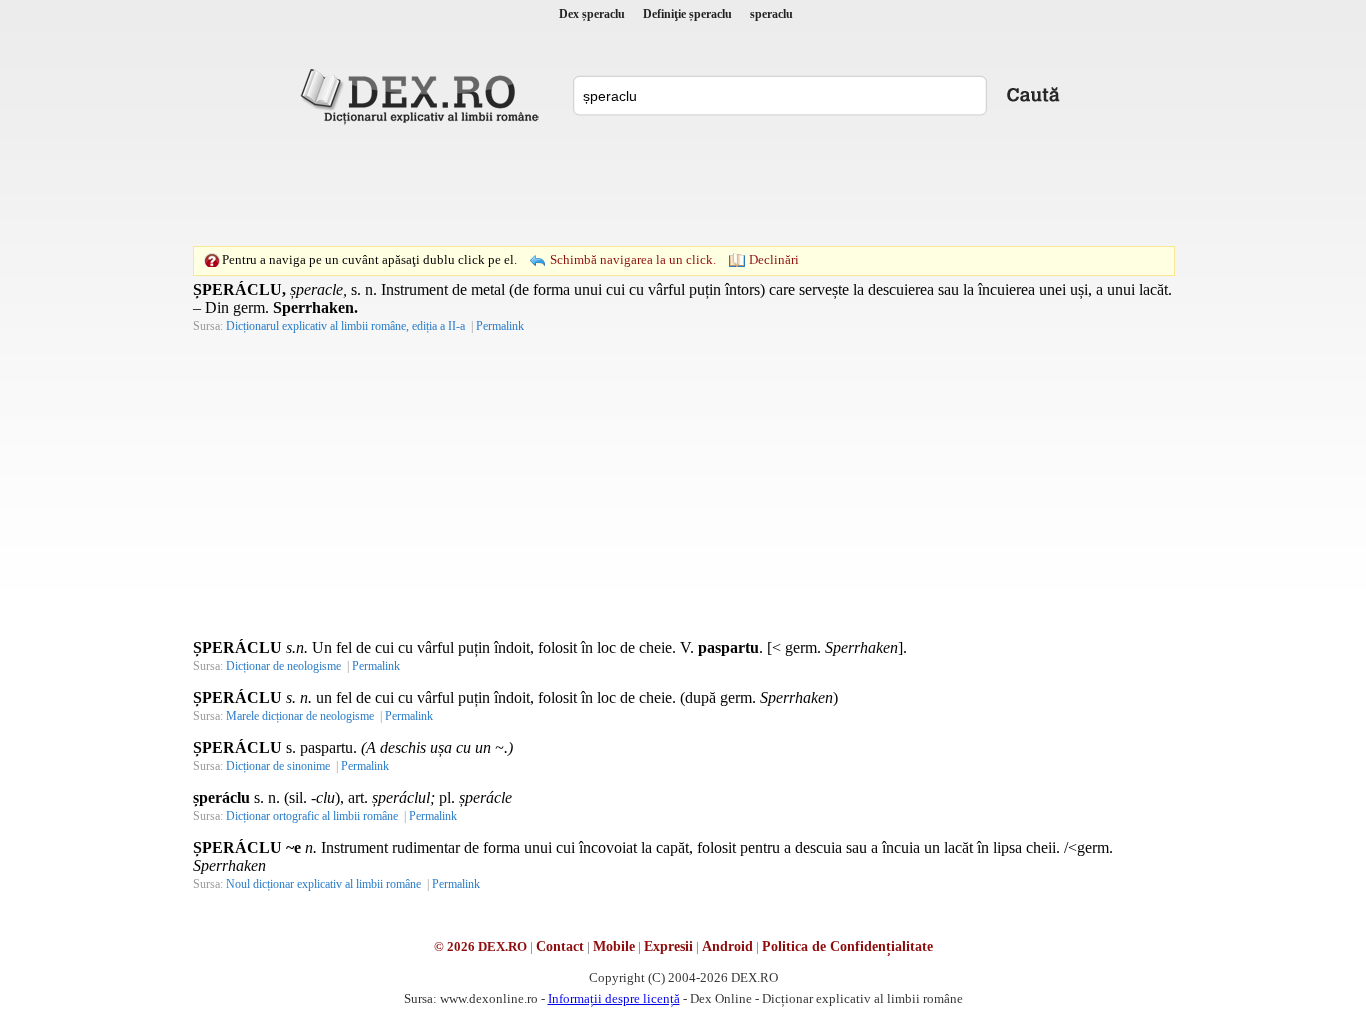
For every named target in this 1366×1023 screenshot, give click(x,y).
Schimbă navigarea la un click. (633, 259)
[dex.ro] (423, 95)
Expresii (668, 946)
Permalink (500, 326)
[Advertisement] (683, 185)
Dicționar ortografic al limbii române (312, 816)
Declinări (774, 259)
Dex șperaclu (592, 14)
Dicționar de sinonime (278, 766)
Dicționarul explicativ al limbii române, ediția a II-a (345, 326)
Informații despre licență (614, 998)
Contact (560, 946)
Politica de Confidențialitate (847, 946)
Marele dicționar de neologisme (300, 716)
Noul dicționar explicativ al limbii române (323, 884)
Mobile (614, 946)
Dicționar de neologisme (283, 666)
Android (727, 946)
